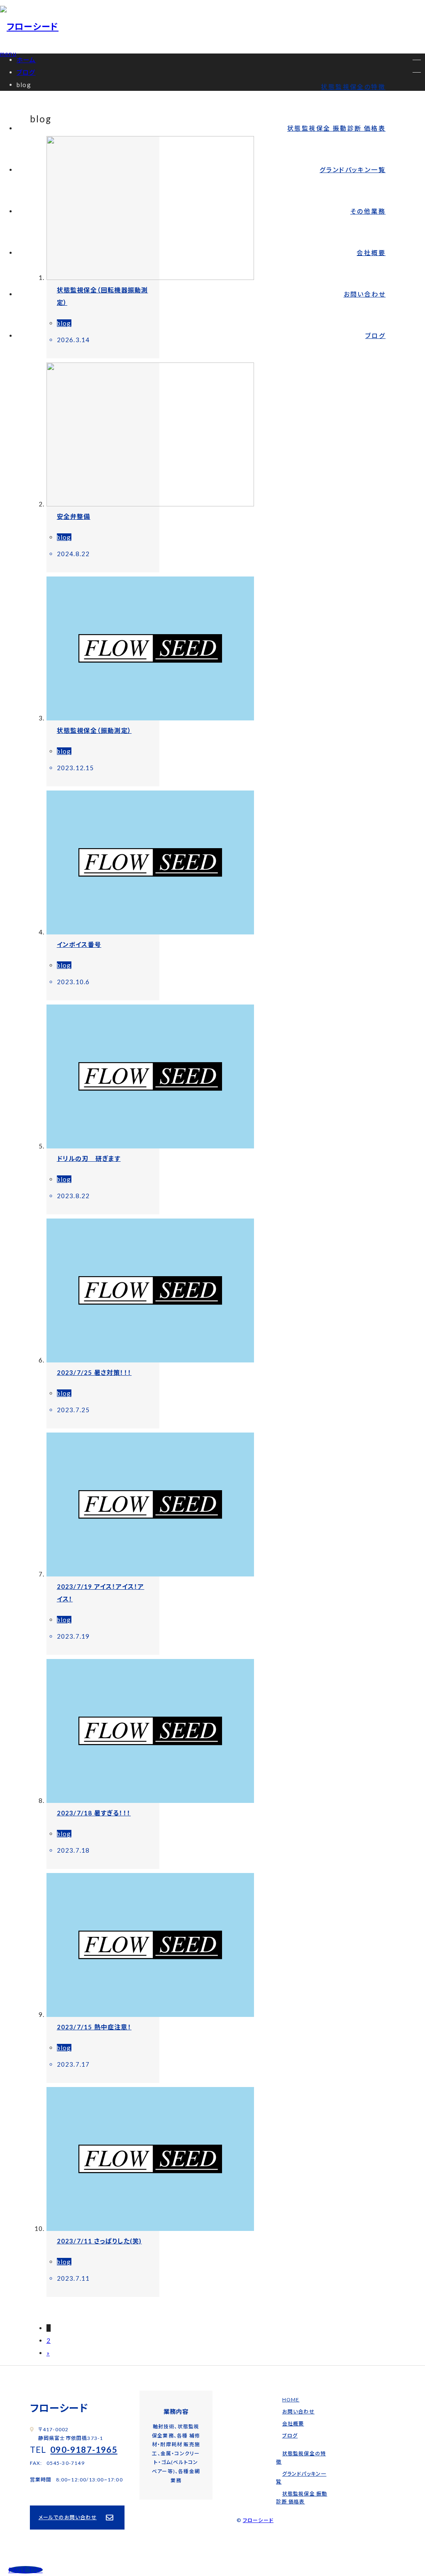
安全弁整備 (74, 516)
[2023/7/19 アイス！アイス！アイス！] (150, 1574)
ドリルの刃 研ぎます (89, 1158)
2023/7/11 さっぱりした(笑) (99, 2241)
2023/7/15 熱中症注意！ (94, 2027)
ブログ (375, 336)
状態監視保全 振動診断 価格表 (336, 128)
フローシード (258, 2520)
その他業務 (368, 211)
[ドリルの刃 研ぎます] (150, 1146)
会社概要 (371, 253)
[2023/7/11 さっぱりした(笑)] (150, 2228)
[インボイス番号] (150, 932)
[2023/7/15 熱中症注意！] (150, 2014)
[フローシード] (29, 26)
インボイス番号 (79, 944)
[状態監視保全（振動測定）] (150, 718)
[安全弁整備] (150, 504)
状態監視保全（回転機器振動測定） (103, 296)
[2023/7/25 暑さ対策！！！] (150, 1360)
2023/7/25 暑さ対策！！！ (94, 1372)
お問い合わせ (365, 294)
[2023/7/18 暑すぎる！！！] (150, 1800)
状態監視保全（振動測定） (94, 730)
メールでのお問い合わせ (68, 2517)
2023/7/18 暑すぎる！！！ (94, 1813)
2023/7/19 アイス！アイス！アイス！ (101, 1593)
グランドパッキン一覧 (353, 170)
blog (64, 323)
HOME (291, 2400)
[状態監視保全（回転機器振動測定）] (150, 277)
